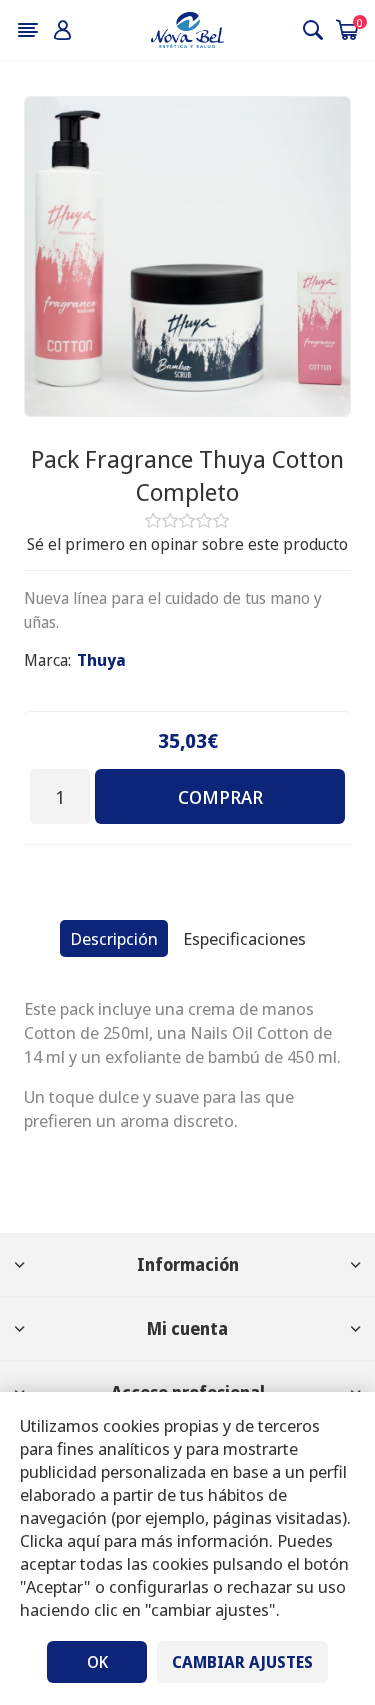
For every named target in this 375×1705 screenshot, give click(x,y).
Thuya (101, 660)
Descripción (114, 938)
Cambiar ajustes (242, 1662)
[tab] (114, 938)
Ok (97, 1662)
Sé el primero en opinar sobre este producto (187, 544)
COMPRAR (220, 797)
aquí (83, 1540)
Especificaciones (244, 938)
